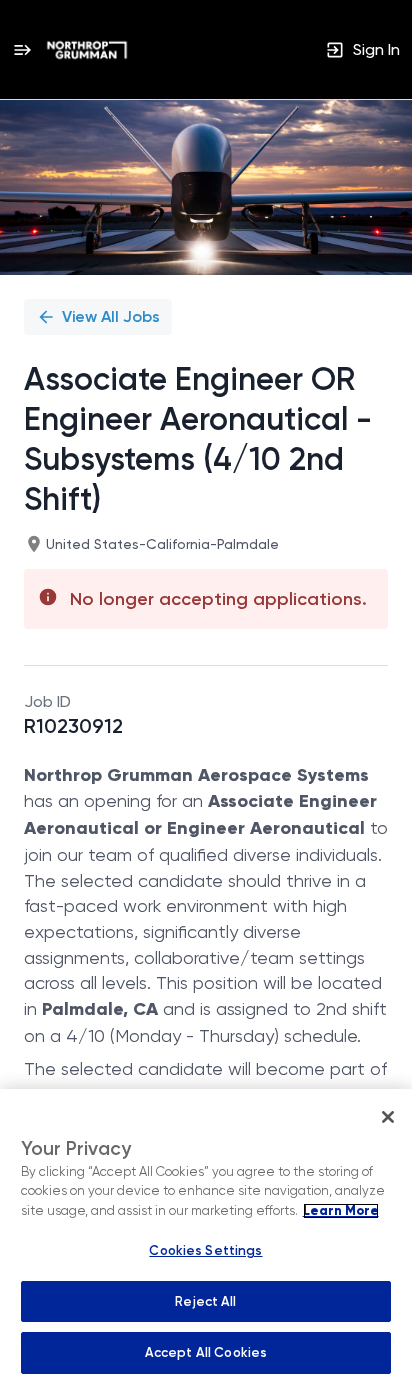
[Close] (388, 1117)
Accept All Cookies (206, 1352)
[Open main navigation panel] (22, 49)
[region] (206, 1236)
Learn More (341, 1211)
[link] (87, 50)
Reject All (205, 1301)
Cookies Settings (205, 1250)
